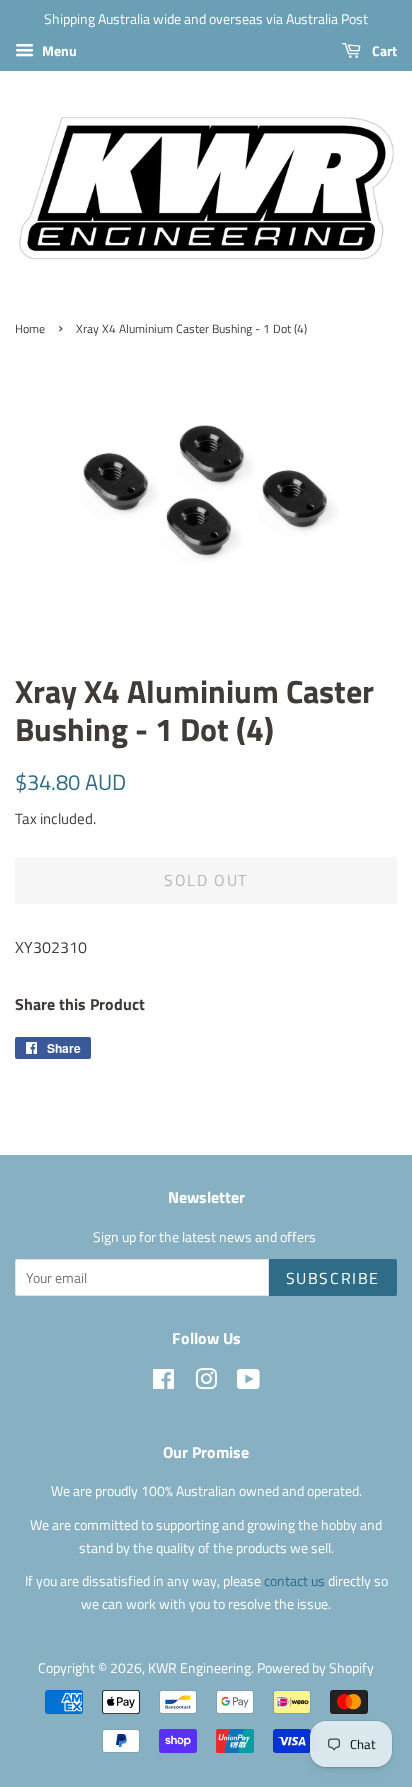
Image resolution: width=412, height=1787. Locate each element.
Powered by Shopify (315, 1668)
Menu (58, 50)
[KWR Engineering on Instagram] (206, 1383)
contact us (296, 1581)
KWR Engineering (199, 1668)
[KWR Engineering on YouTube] (248, 1383)
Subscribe (333, 1278)
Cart (383, 50)
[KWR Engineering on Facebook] (163, 1383)
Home (30, 328)
